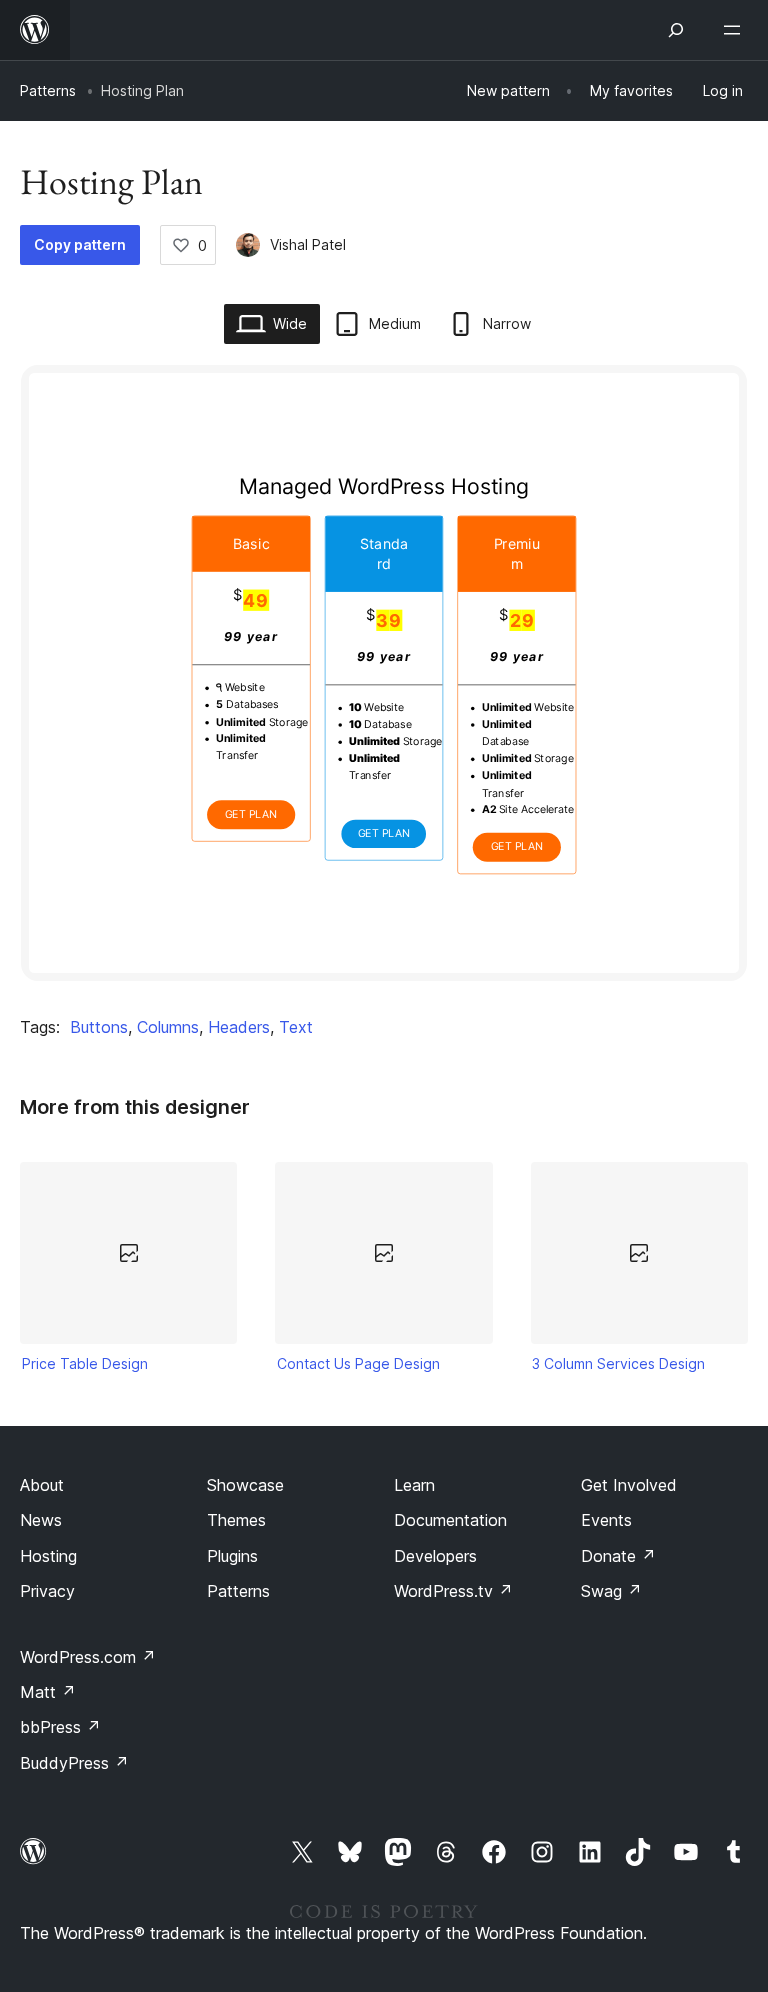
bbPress (60, 1727)
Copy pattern (80, 244)
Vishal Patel (308, 244)
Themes (236, 1520)
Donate (618, 1556)
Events (606, 1520)
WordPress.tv (453, 1591)
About (42, 1485)
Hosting (48, 1556)
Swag (611, 1591)
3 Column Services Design (618, 1363)
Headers (239, 1027)
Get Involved (629, 1485)
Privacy (47, 1591)
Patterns (48, 90)
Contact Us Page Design (358, 1363)
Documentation (450, 1520)
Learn (414, 1485)
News (41, 1520)
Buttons (99, 1027)
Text (296, 1027)
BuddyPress (74, 1763)
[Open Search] (676, 30)
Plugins (232, 1556)
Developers (435, 1556)
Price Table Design (85, 1363)
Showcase (245, 1485)
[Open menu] (736, 30)
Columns (168, 1027)
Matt (48, 1692)
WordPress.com (88, 1657)
